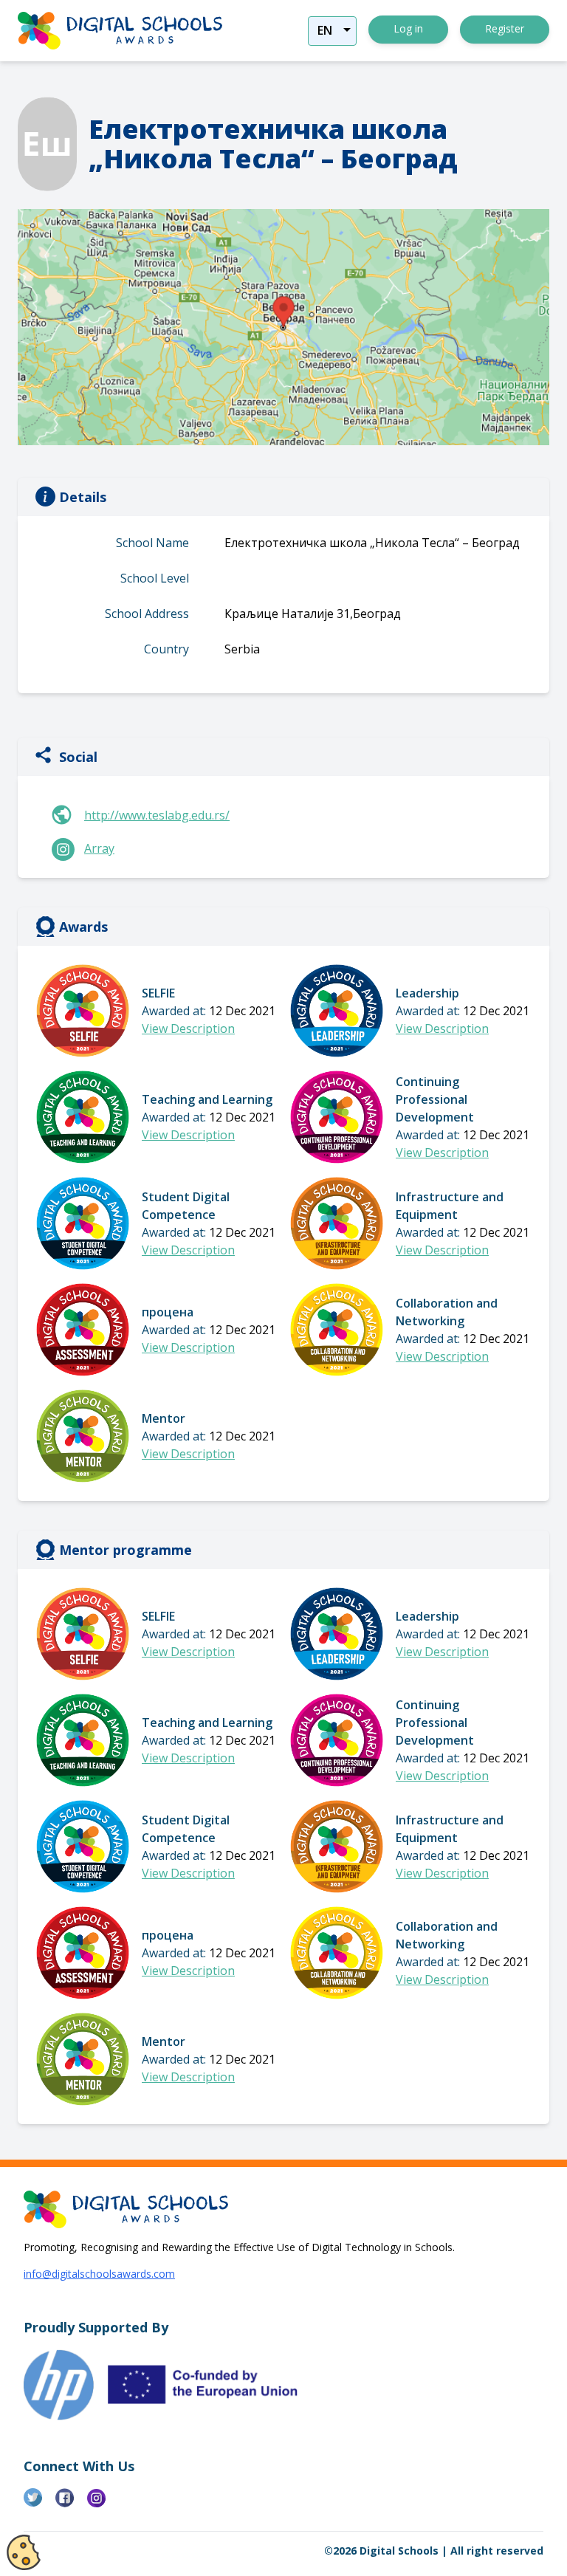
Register (505, 28)
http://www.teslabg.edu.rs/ (157, 815)
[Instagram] (103, 2504)
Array (99, 848)
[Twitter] (39, 2504)
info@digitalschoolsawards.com (99, 2274)
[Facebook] (71, 2504)
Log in (408, 28)
